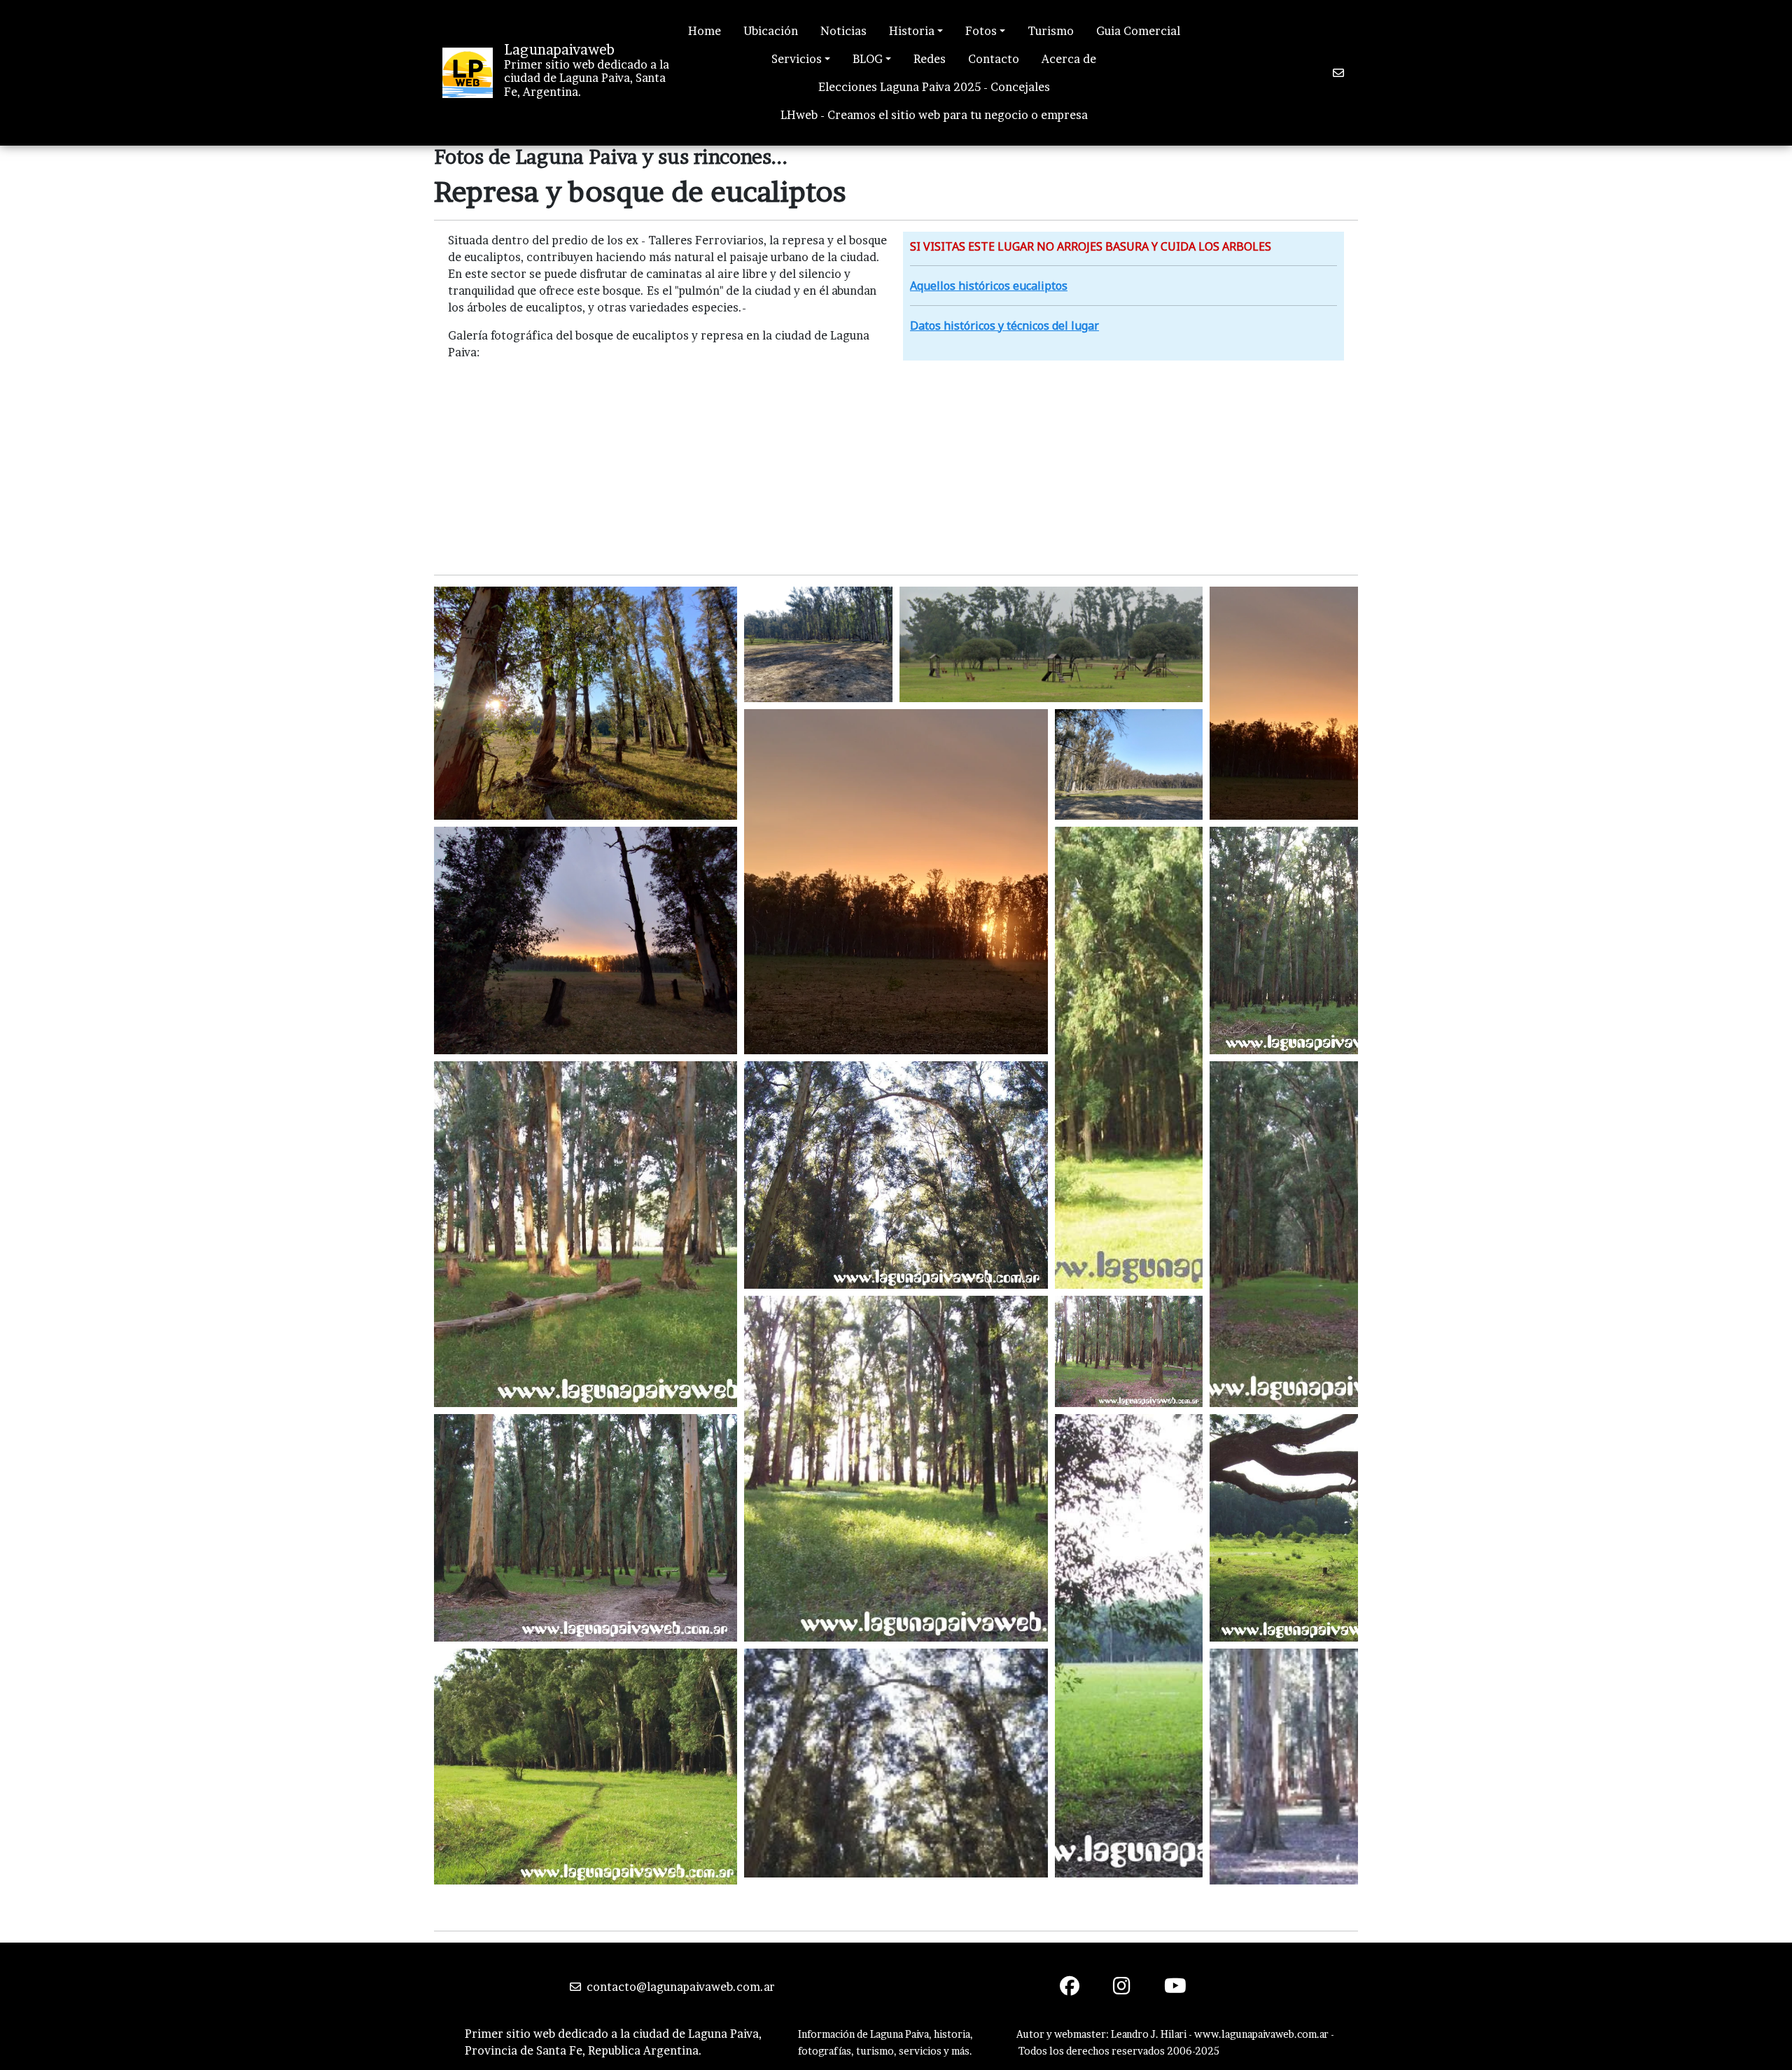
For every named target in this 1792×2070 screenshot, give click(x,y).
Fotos (981, 31)
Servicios (797, 59)
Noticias (843, 31)
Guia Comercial (1138, 31)
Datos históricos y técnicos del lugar (1004, 326)
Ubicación (771, 31)
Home (705, 31)
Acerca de (1069, 59)
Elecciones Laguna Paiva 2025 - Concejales (934, 87)
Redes (930, 59)
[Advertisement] (896, 466)
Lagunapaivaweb (559, 50)
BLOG (868, 59)
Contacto (994, 59)
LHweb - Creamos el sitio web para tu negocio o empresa (934, 115)
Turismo (1051, 31)
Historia (912, 31)
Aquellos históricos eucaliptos (989, 286)
